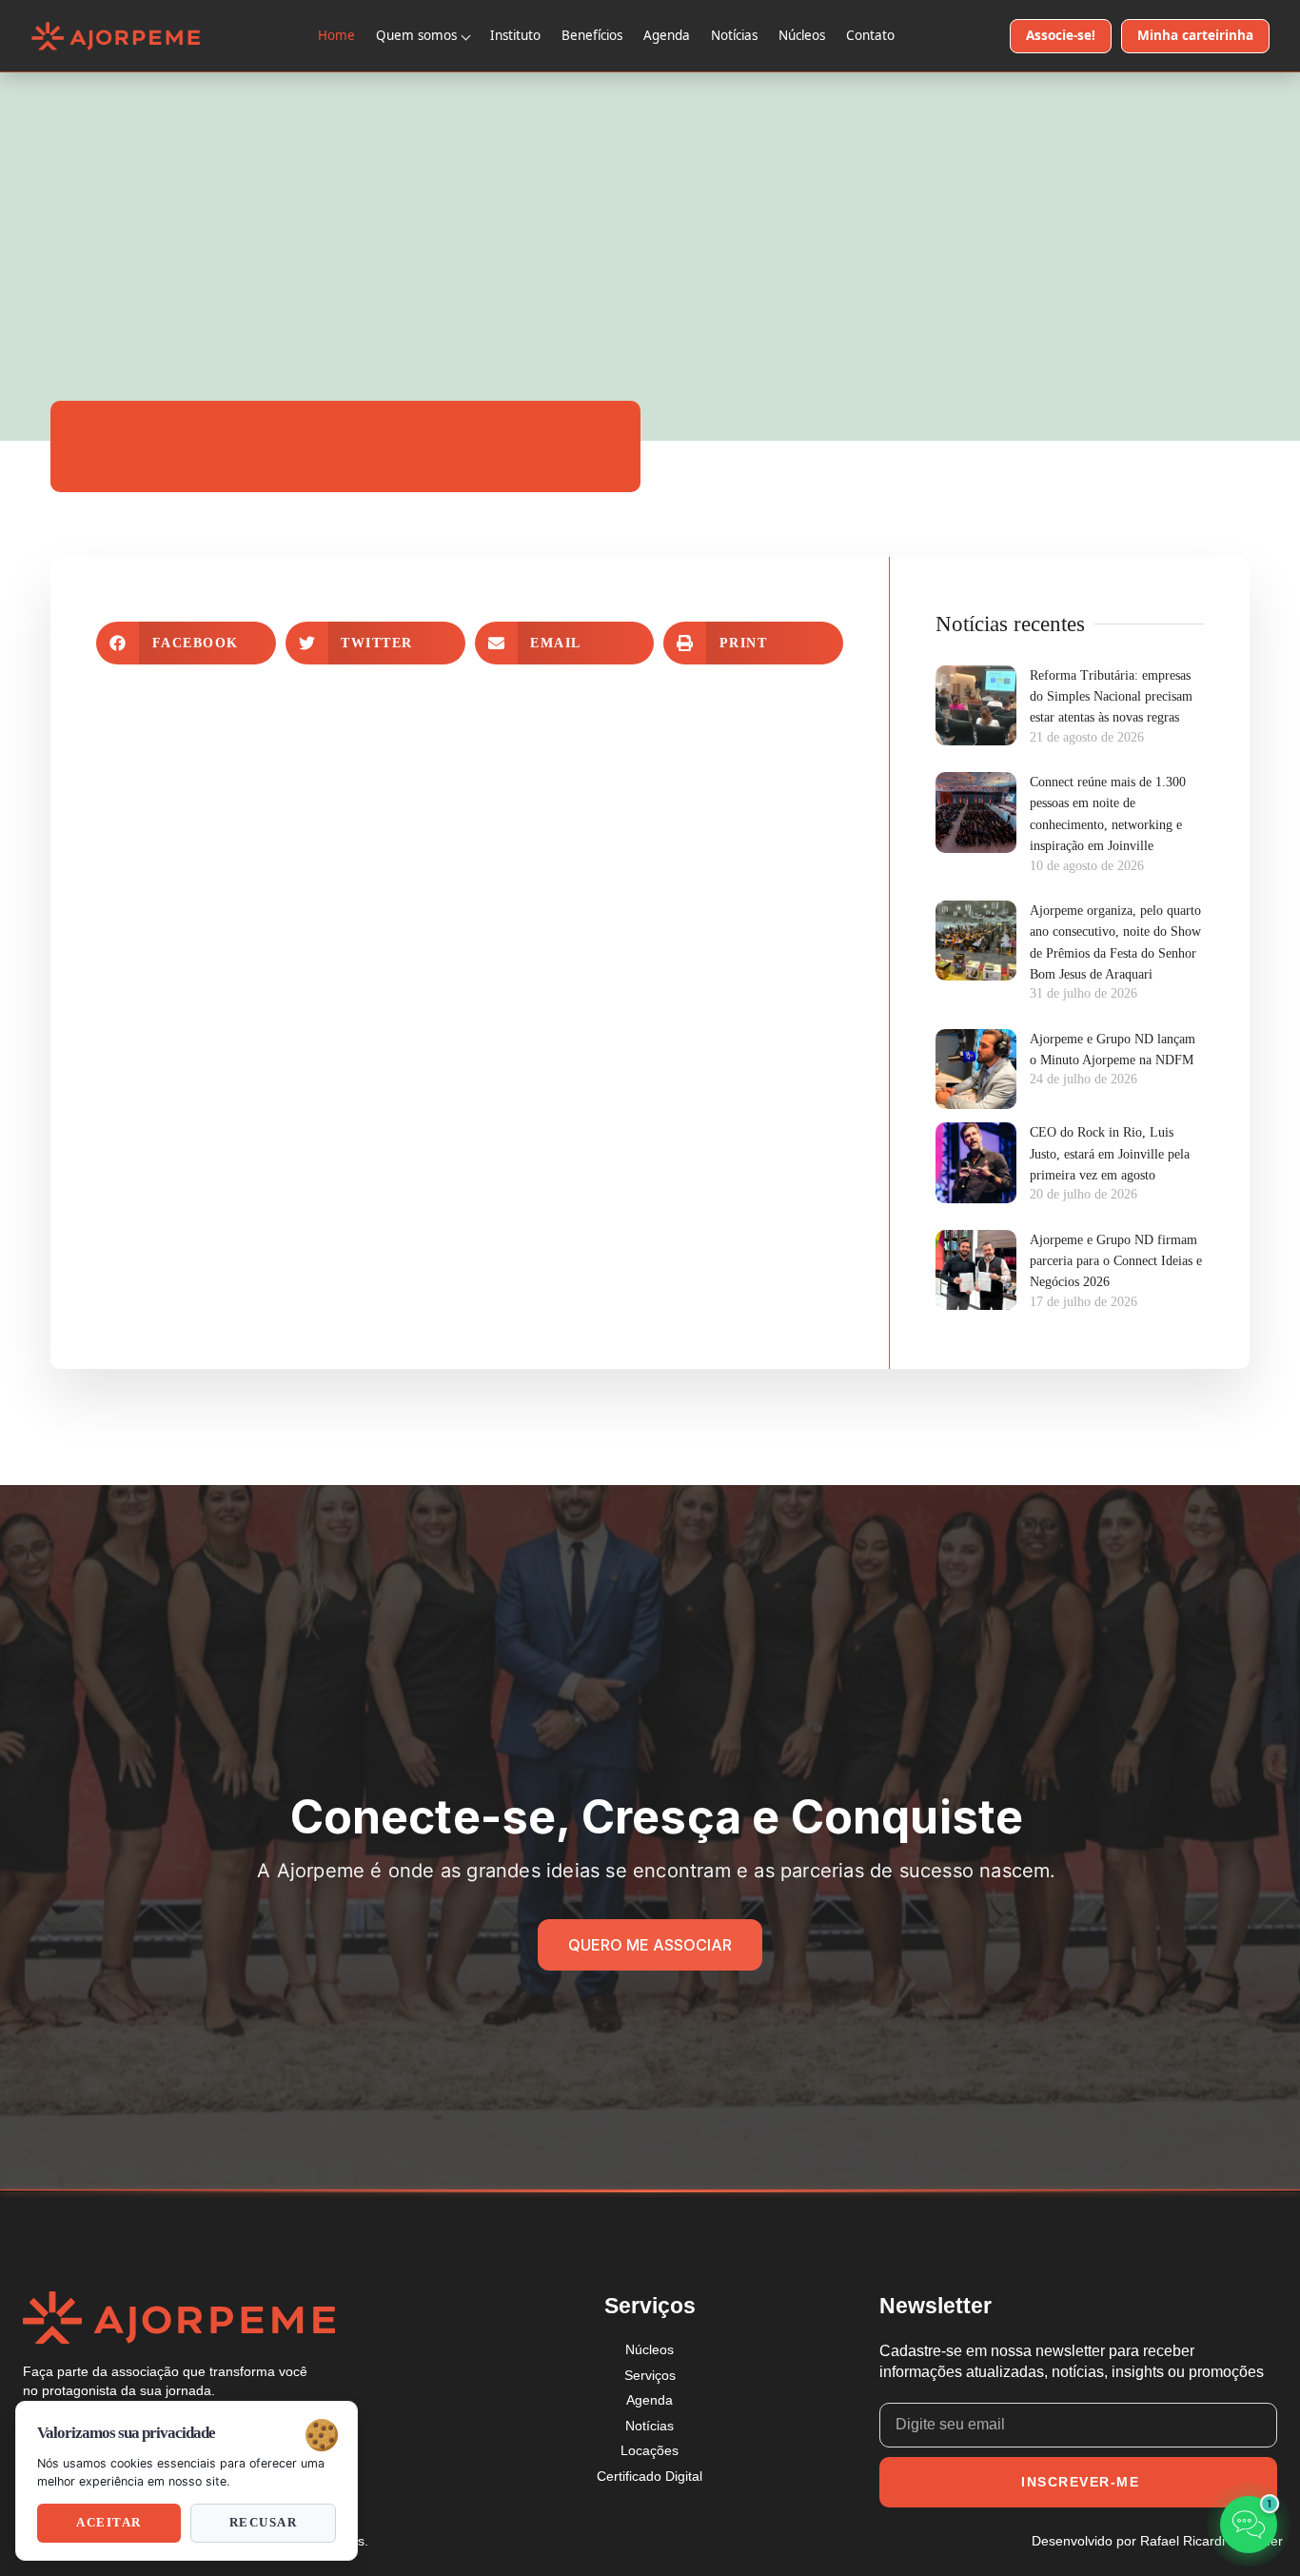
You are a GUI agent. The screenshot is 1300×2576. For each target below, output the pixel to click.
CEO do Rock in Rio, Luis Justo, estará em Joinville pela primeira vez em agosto (1110, 1154)
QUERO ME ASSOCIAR (650, 1945)
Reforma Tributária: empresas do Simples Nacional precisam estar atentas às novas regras (1111, 697)
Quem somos (416, 35)
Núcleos (802, 35)
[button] (186, 643)
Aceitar (109, 2523)
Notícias (734, 35)
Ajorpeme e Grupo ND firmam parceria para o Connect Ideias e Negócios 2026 (1116, 1261)
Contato (870, 35)
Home (336, 35)
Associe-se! (1061, 35)
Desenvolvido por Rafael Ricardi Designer (1157, 2541)
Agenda (667, 35)
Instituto (515, 35)
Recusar (264, 2523)
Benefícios (592, 35)
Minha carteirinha (1195, 35)
